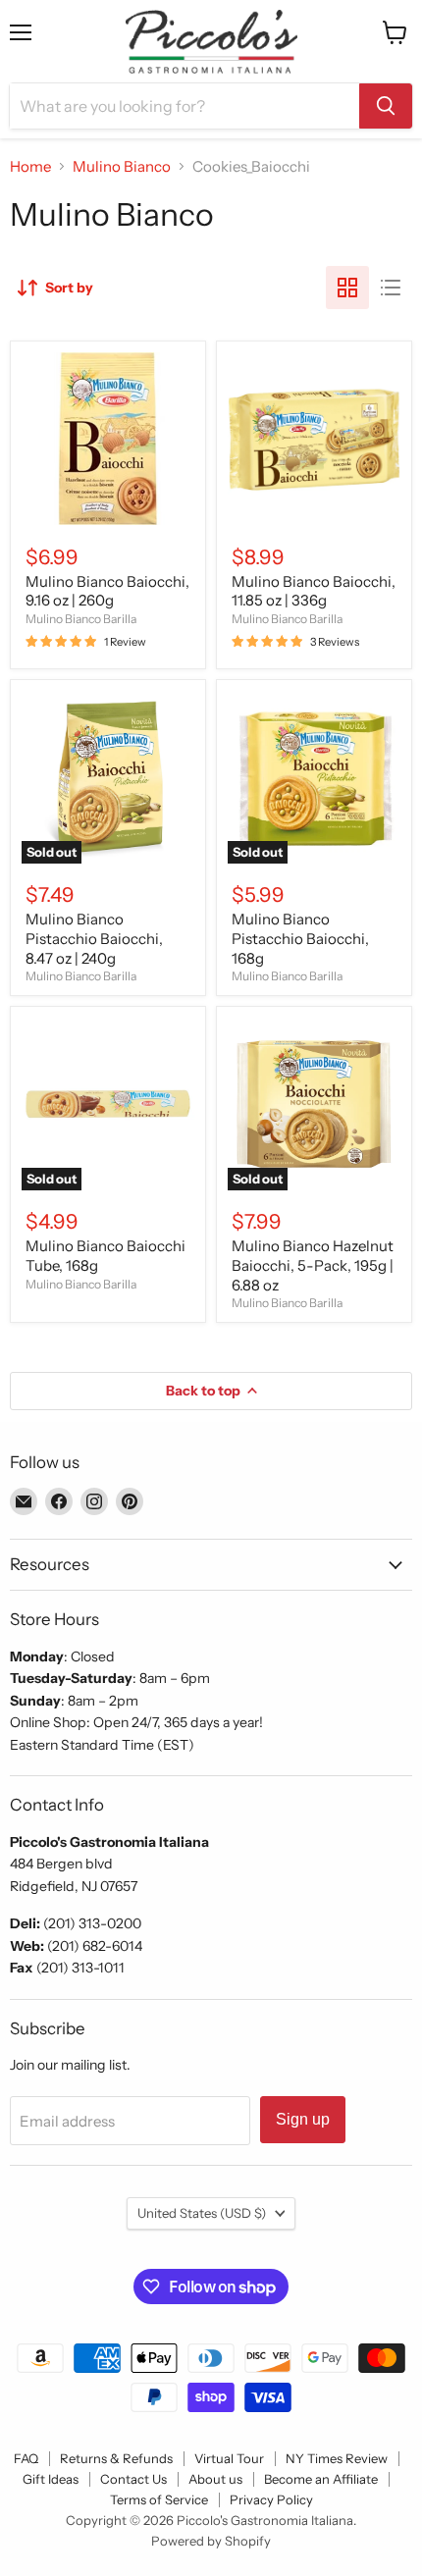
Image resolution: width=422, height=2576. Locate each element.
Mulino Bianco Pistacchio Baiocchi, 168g (300, 938)
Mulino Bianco (122, 166)
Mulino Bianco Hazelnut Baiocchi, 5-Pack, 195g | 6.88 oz (313, 1265)
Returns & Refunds (116, 2458)
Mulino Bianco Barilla (81, 619)
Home (30, 166)
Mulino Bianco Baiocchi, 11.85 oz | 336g (314, 591)
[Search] (386, 106)
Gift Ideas (51, 2479)
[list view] (391, 288)
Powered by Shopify (211, 2541)
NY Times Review (337, 2458)
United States (202, 2213)
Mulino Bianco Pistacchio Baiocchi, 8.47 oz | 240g (94, 938)
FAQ (26, 2458)
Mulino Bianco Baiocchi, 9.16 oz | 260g (107, 591)
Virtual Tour (229, 2458)
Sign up (303, 2119)
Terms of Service (159, 2499)
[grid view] (347, 288)
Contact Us (133, 2479)
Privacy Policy (271, 2499)
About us (215, 2479)
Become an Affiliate (321, 2479)
